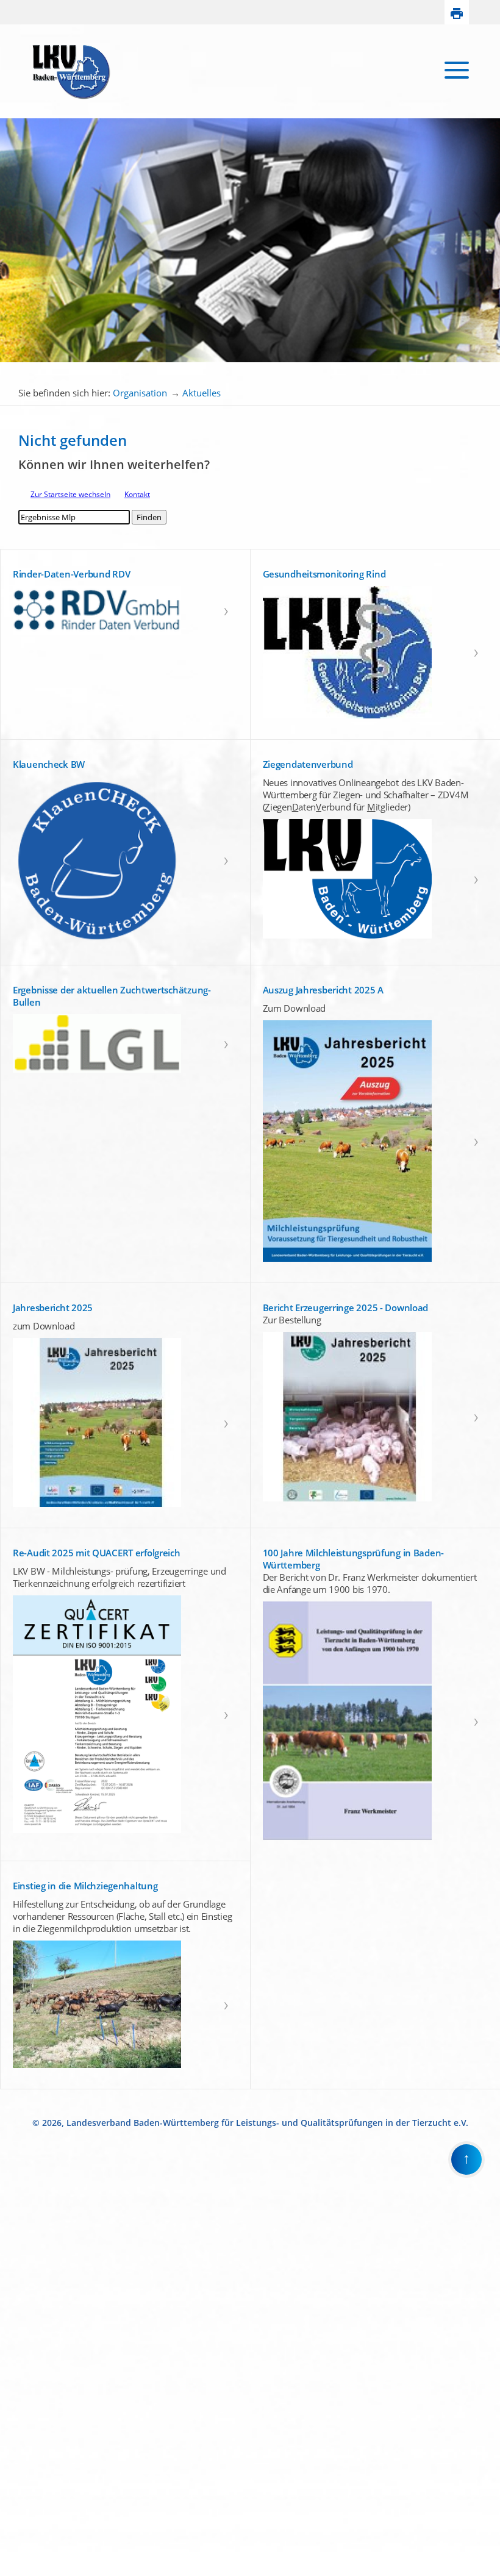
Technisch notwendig (18, 2370)
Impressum (19, 2560)
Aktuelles (202, 393)
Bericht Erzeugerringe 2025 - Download (346, 1308)
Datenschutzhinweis (34, 2571)
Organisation (140, 393)
